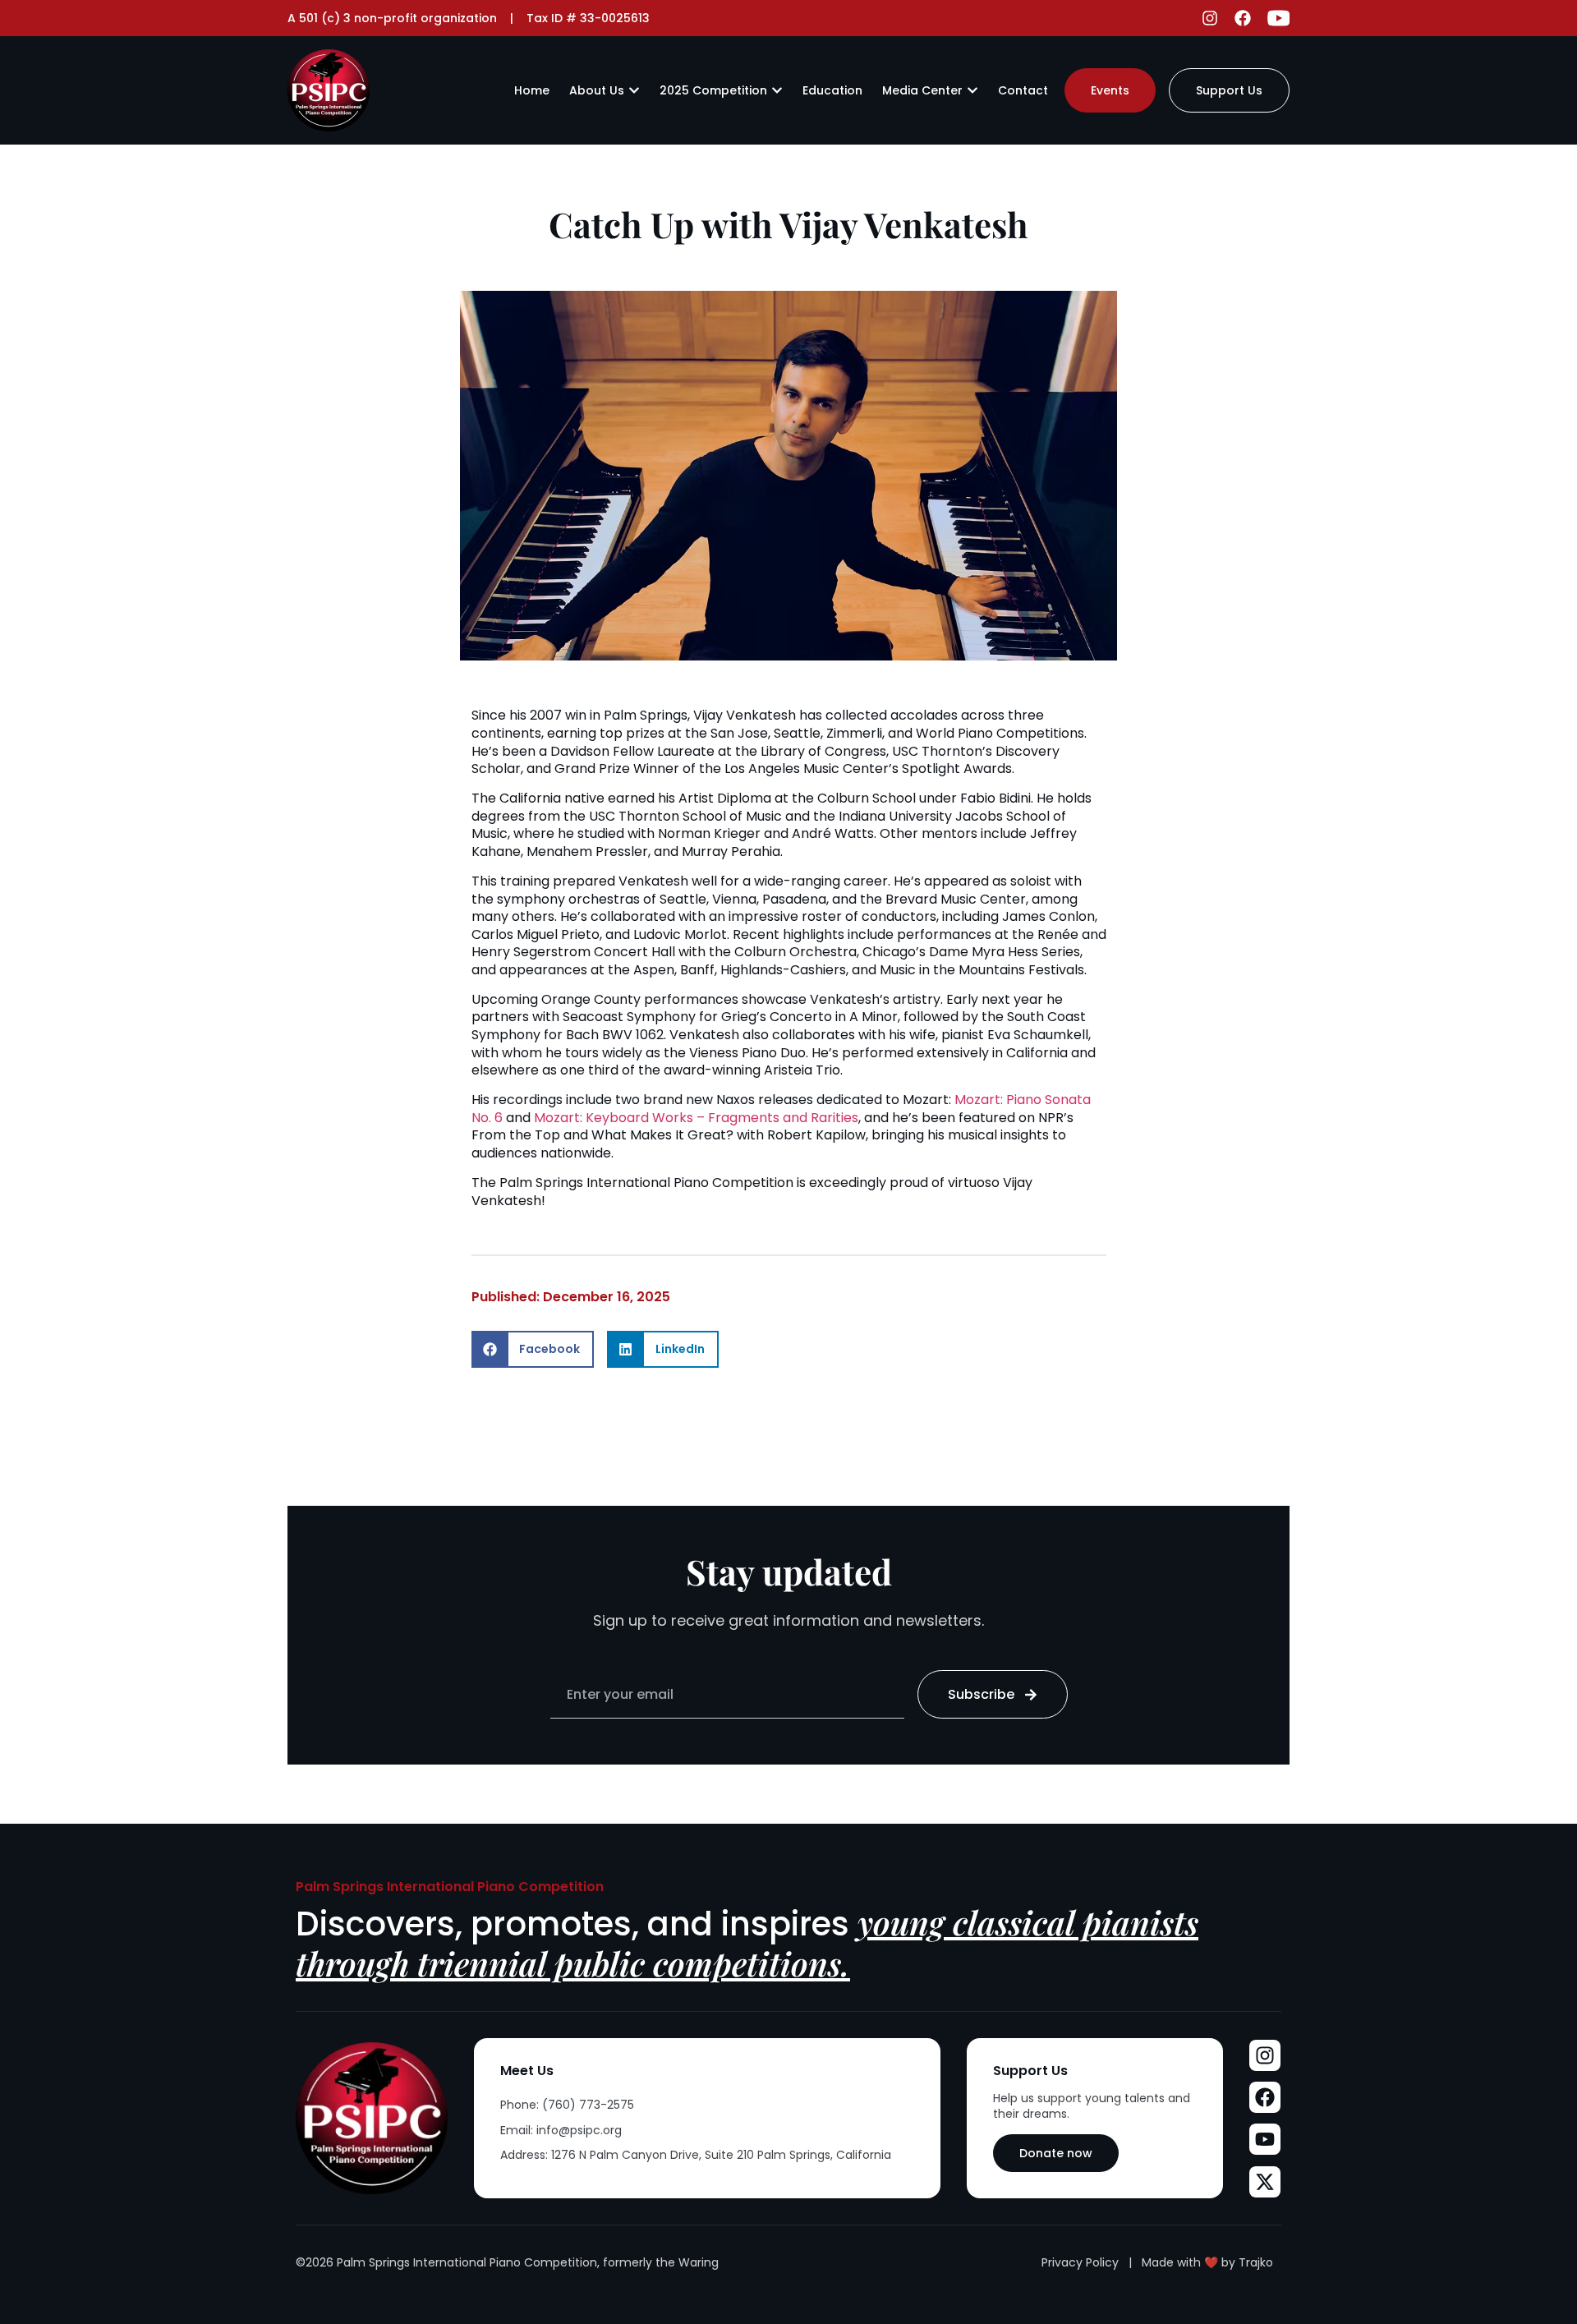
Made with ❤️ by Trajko (1207, 2262)
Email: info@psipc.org (561, 2130)
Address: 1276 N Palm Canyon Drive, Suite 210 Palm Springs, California (696, 2155)
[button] (533, 1349)
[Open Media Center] (972, 90)
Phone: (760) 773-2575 (567, 2105)
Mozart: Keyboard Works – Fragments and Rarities (696, 1118)
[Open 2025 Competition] (777, 90)
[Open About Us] (634, 90)
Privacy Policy (1080, 2262)
